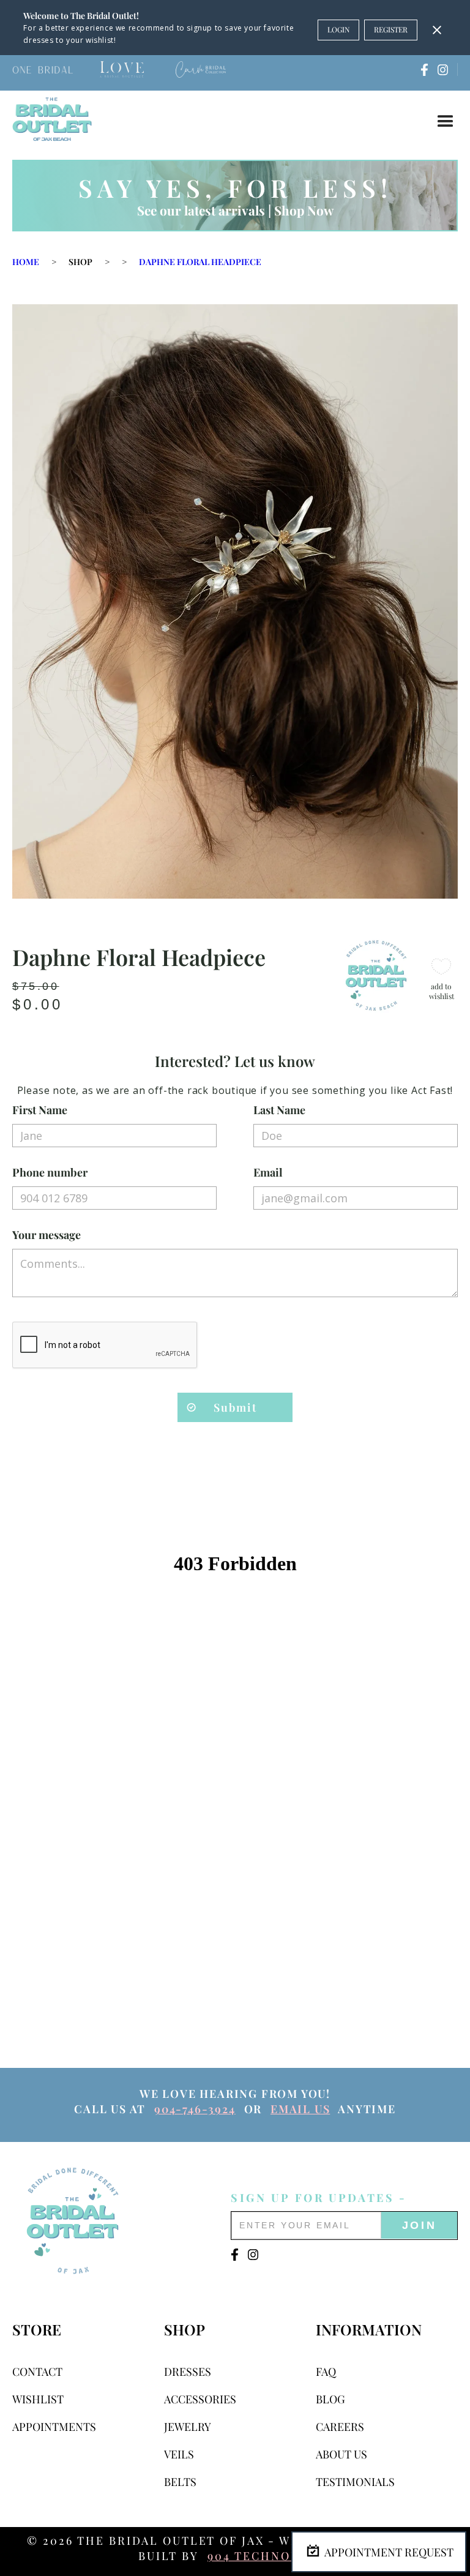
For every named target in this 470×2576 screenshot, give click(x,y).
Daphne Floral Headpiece (200, 262)
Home (26, 262)
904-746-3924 (195, 2109)
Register (391, 29)
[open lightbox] (235, 601)
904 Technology (267, 2556)
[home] (52, 119)
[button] (446, 122)
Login (338, 29)
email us (300, 2109)
